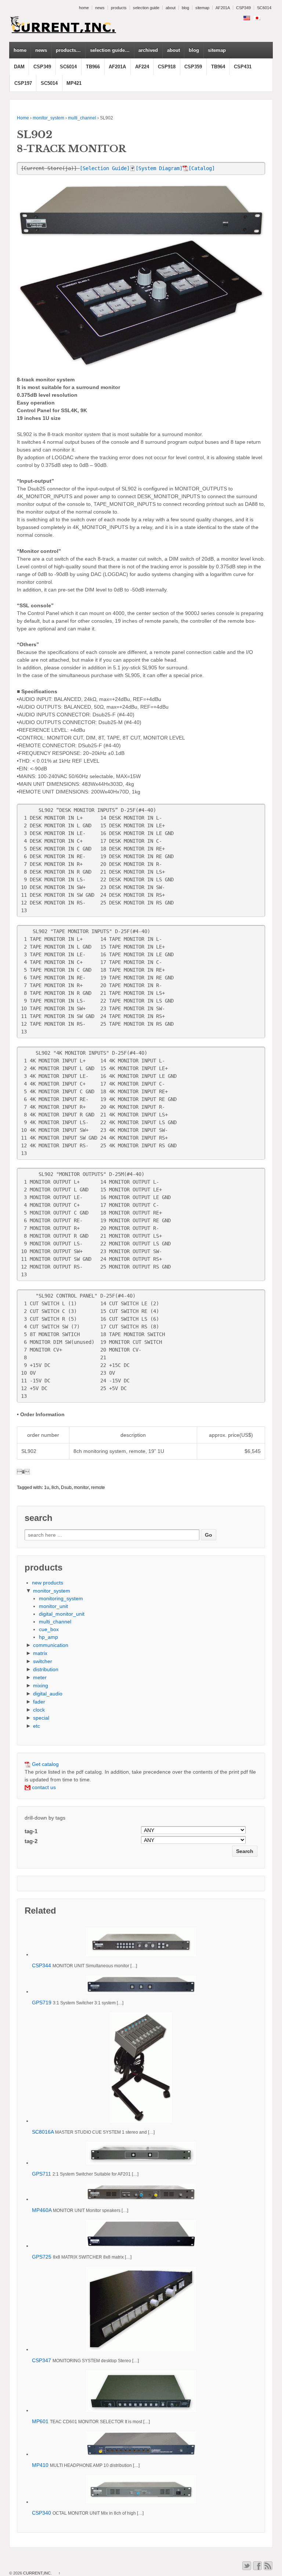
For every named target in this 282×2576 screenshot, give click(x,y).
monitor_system (48, 118)
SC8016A (43, 2132)
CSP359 (193, 67)
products (119, 8)
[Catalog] (202, 168)
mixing (41, 1685)
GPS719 (42, 2003)
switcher (43, 1661)
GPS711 (41, 2174)
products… (68, 50)
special (41, 1718)
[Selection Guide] (105, 168)
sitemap (202, 8)
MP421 (74, 83)
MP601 (40, 2421)
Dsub (66, 1487)
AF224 (142, 67)
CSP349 (243, 8)
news (100, 8)
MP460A (42, 2210)
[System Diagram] (159, 168)
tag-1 (31, 1831)
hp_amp (48, 1637)
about (171, 8)
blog (185, 8)
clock (39, 1710)
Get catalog (45, 1764)
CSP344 (41, 1965)
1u (47, 1487)
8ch (55, 1487)
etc (37, 1726)
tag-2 (31, 1841)
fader (39, 1702)
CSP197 (23, 83)
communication (51, 1645)
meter (40, 1677)
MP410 (40, 2465)
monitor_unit (53, 1606)
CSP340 (41, 2513)
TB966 (93, 67)
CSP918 (167, 67)
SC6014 (264, 8)
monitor (81, 1487)
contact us (43, 1787)
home (84, 8)
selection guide (146, 8)
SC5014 (49, 83)
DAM (19, 67)
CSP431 (243, 67)
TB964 (218, 67)
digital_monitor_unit (62, 1614)
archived (148, 50)
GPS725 (42, 2257)
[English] (247, 18)
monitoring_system (61, 1598)
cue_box (49, 1629)
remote (98, 1487)
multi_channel (82, 118)
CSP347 (41, 2360)
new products (48, 1583)
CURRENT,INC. (37, 2573)
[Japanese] (257, 18)
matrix (40, 1653)
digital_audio (48, 1694)
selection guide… (110, 50)
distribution (46, 1669)
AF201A (223, 8)
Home (23, 118)
